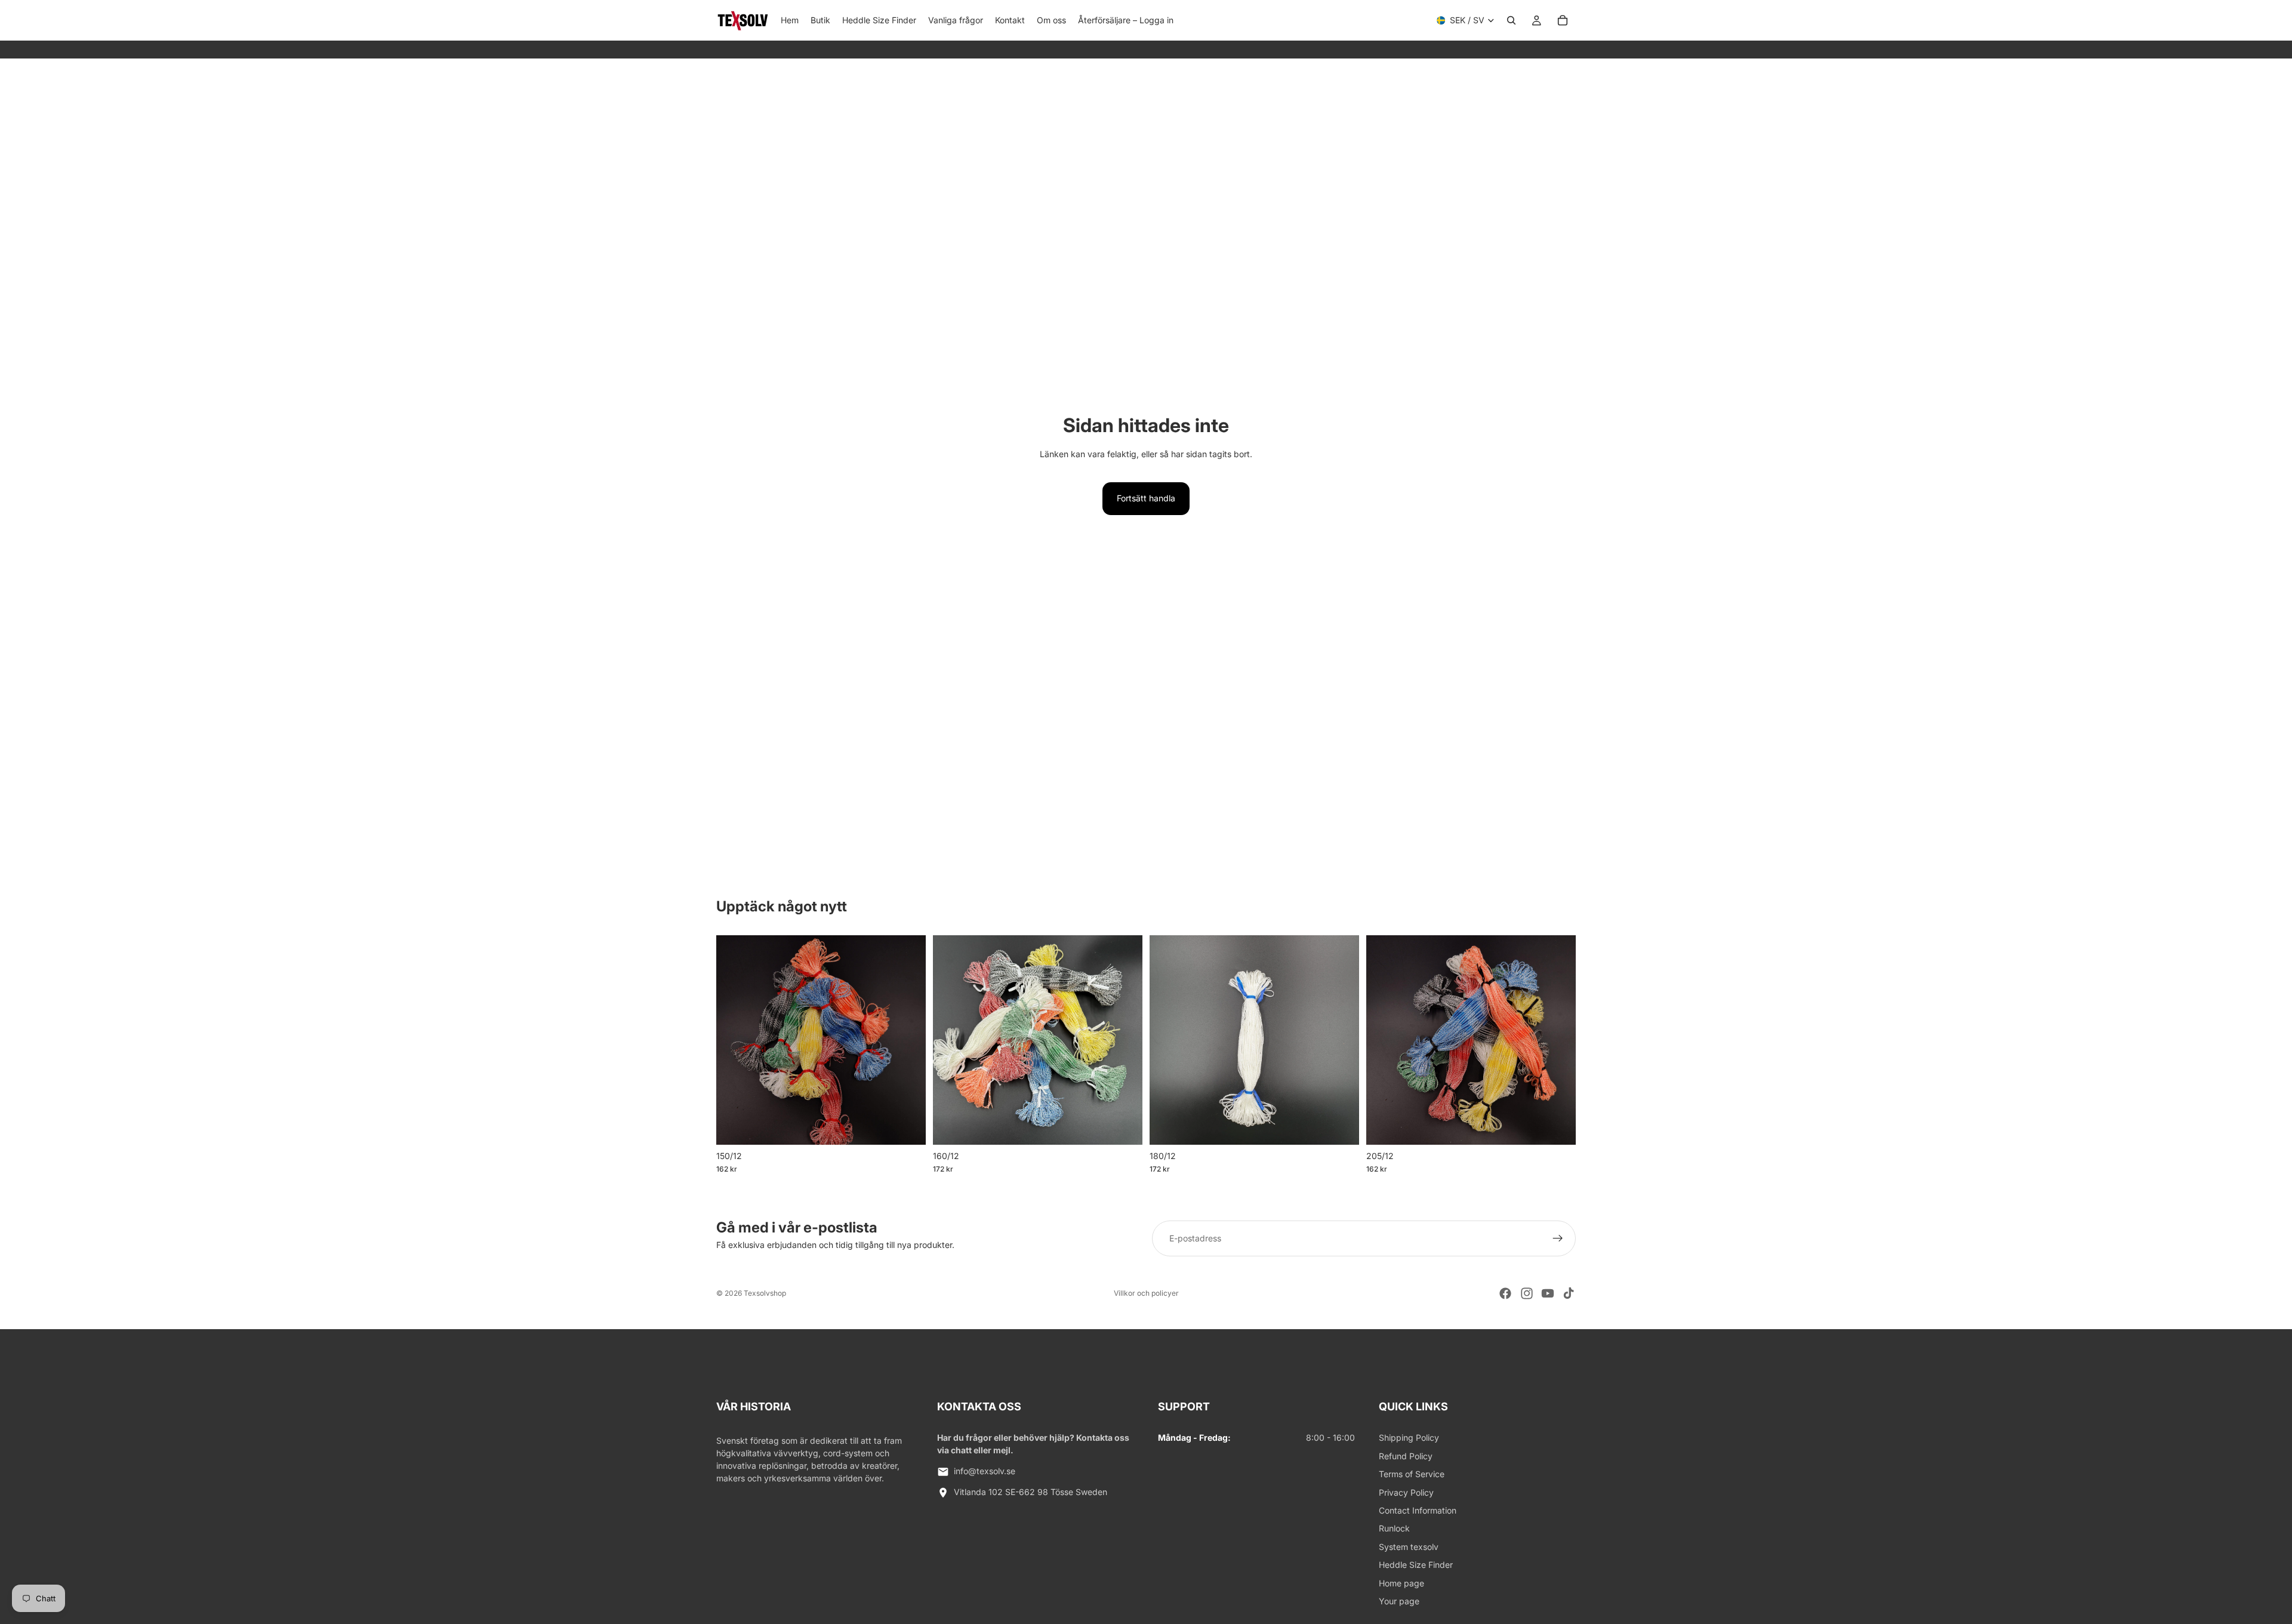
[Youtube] (1548, 1293)
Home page (1401, 1583)
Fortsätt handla (1146, 498)
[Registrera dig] (1558, 1238)
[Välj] (907, 1126)
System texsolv (1409, 1547)
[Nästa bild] (908, 1040)
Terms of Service (1412, 1474)
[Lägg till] (1341, 1126)
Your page (1399, 1601)
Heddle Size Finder (1416, 1565)
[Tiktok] (1569, 1293)
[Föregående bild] (734, 1040)
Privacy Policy (1406, 1492)
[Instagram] (1527, 1293)
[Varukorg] (1563, 20)
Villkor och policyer (1146, 1293)
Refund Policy (1406, 1456)
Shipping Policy (1409, 1437)
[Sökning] (1511, 20)
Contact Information (1418, 1510)
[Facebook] (1505, 1293)
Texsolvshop (765, 1293)
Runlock (1394, 1528)
